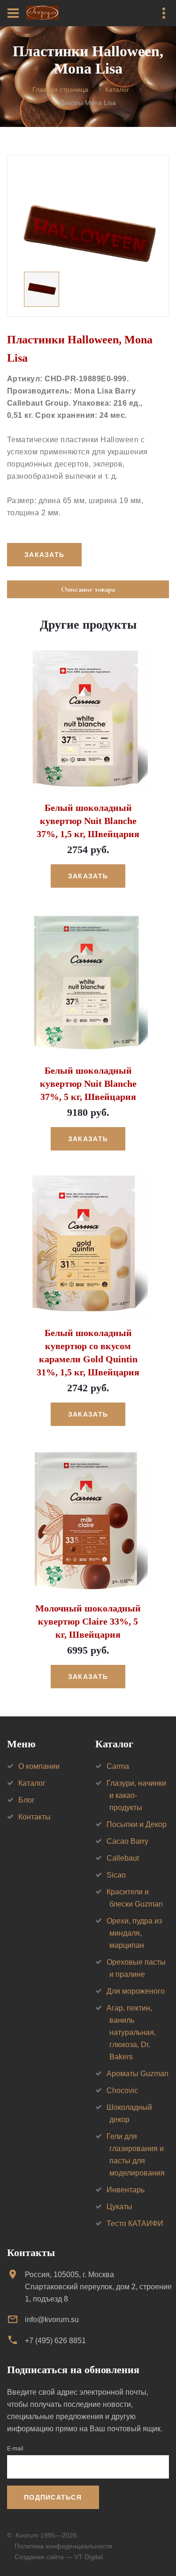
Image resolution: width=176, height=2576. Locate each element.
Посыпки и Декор (137, 1824)
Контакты (34, 1817)
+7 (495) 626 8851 (55, 2341)
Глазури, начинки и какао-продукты (136, 1795)
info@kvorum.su (52, 2320)
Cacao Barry (127, 1841)
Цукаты (119, 2207)
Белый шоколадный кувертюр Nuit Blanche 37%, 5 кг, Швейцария (88, 1084)
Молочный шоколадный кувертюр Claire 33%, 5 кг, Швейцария (88, 1621)
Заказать (88, 876)
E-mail (15, 2449)
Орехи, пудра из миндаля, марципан (134, 1933)
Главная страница (60, 90)
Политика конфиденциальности (63, 2546)
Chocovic (122, 2090)
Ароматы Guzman (138, 2074)
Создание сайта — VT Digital (59, 2557)
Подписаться (53, 2497)
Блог (27, 1800)
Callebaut (123, 1858)
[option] (88, 236)
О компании (39, 1766)
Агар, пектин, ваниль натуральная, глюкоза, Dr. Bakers (131, 2032)
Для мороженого (136, 1991)
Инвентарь (126, 2190)
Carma (118, 1766)
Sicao (116, 1875)
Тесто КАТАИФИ (135, 2223)
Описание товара (88, 589)
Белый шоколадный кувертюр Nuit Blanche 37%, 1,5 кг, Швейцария (88, 821)
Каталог (117, 90)
